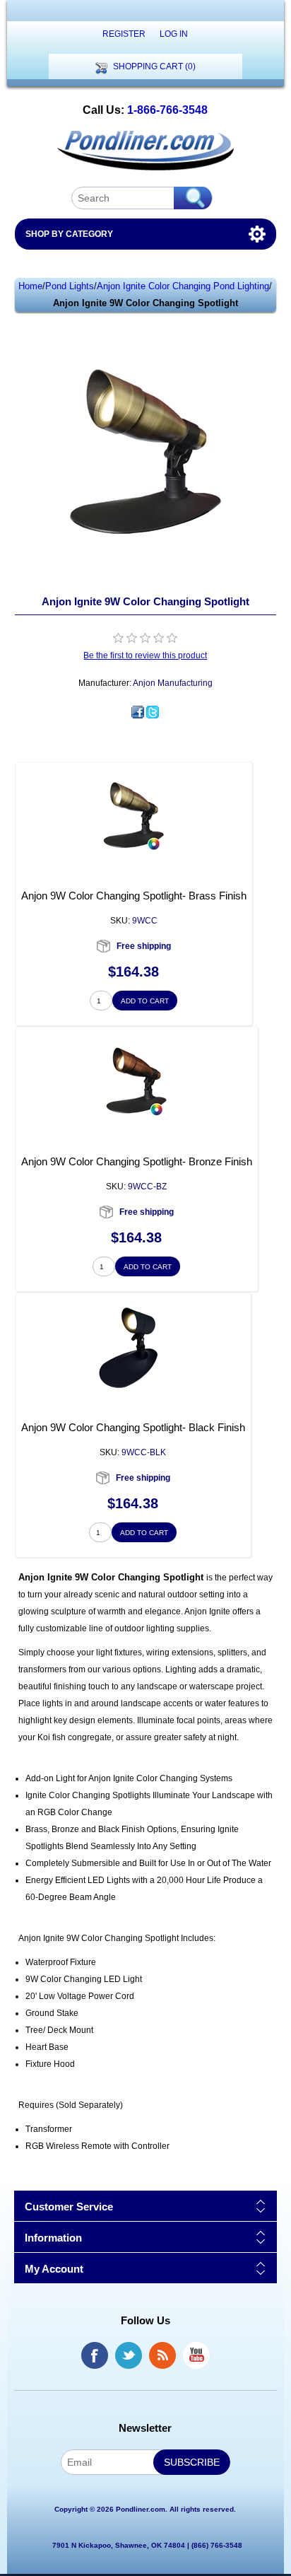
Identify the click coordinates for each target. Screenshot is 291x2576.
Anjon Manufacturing (173, 683)
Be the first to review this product (145, 655)
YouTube (196, 2355)
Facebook (95, 2355)
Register (124, 34)
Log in (174, 34)
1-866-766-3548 (167, 110)
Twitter (129, 2355)
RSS (162, 2355)
